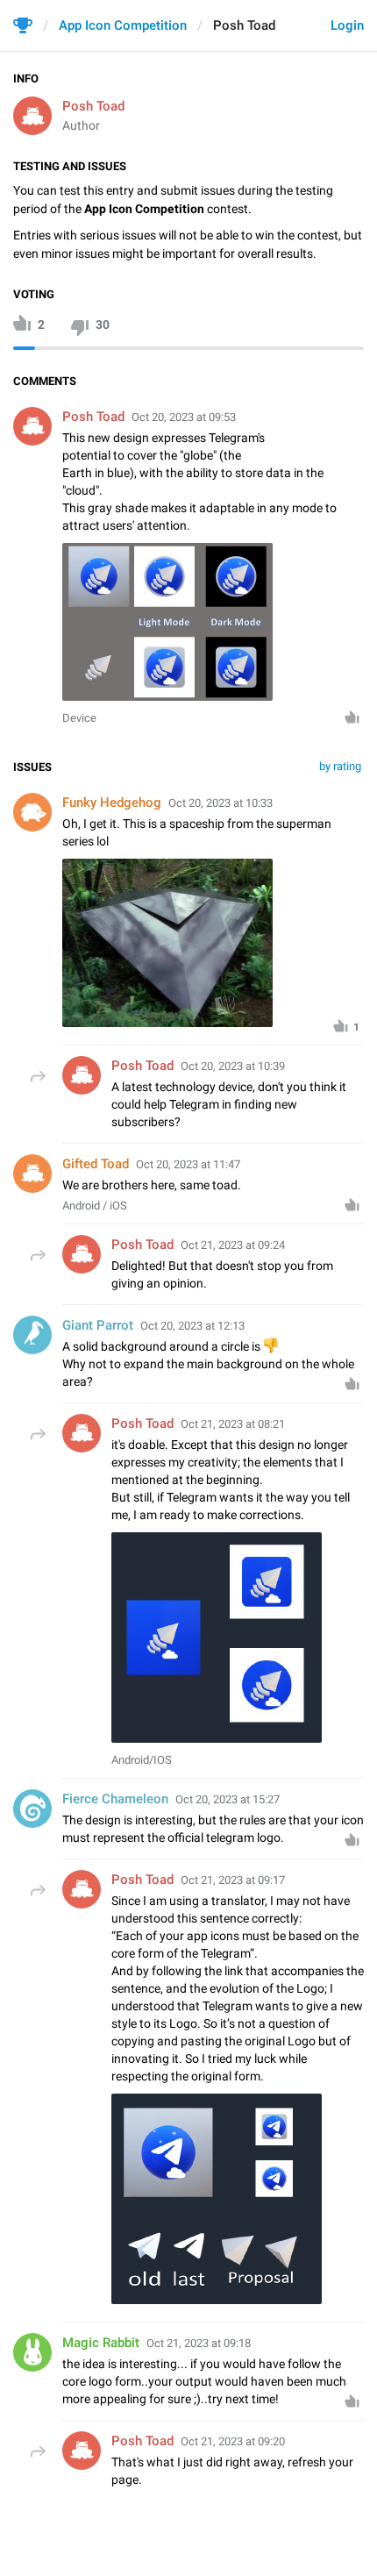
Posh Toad (93, 106)
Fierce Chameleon (115, 1799)
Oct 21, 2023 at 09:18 (199, 2343)
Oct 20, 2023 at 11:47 (188, 1164)
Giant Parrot (98, 1325)
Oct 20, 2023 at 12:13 (192, 1326)
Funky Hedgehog (112, 803)
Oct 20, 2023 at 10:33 (221, 803)
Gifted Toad (96, 1164)
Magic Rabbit (101, 2343)
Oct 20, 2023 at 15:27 (228, 1799)
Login (347, 25)
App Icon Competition (123, 25)
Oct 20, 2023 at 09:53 (184, 417)
